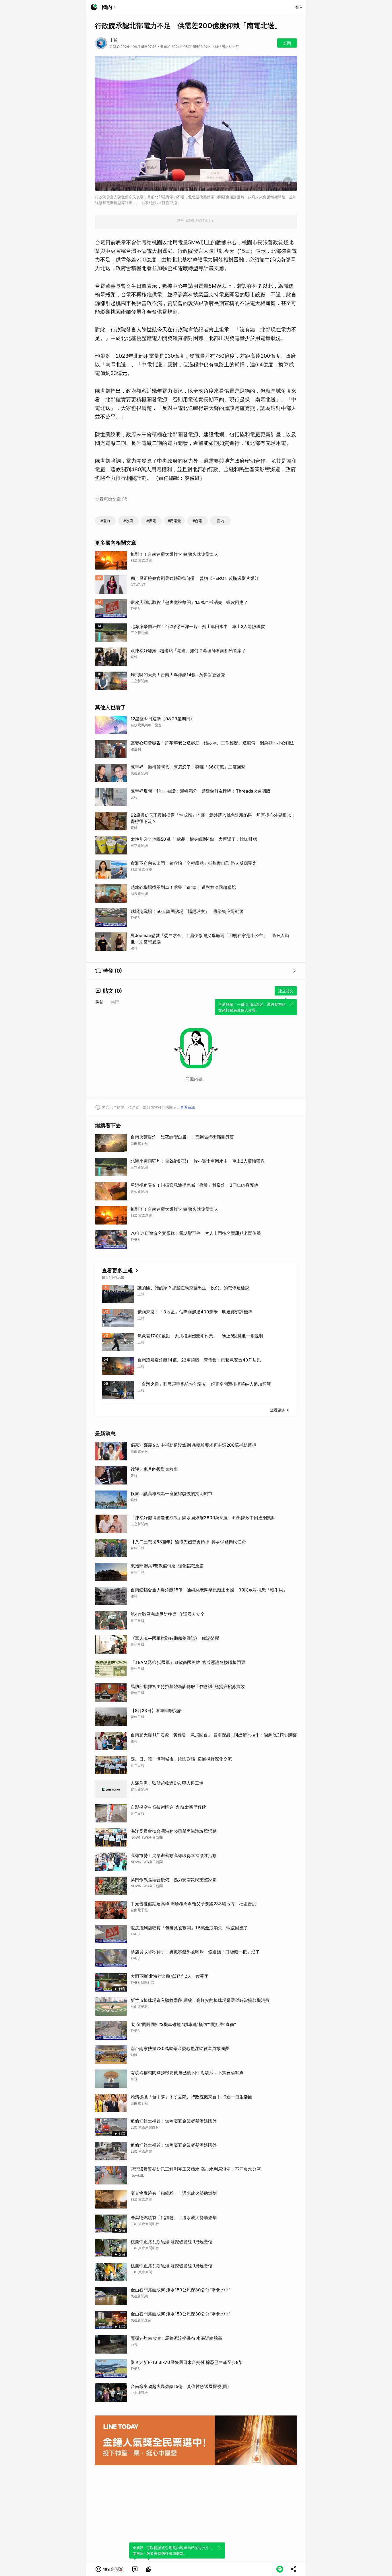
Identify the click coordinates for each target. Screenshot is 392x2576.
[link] (135, 2569)
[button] (110, 2569)
